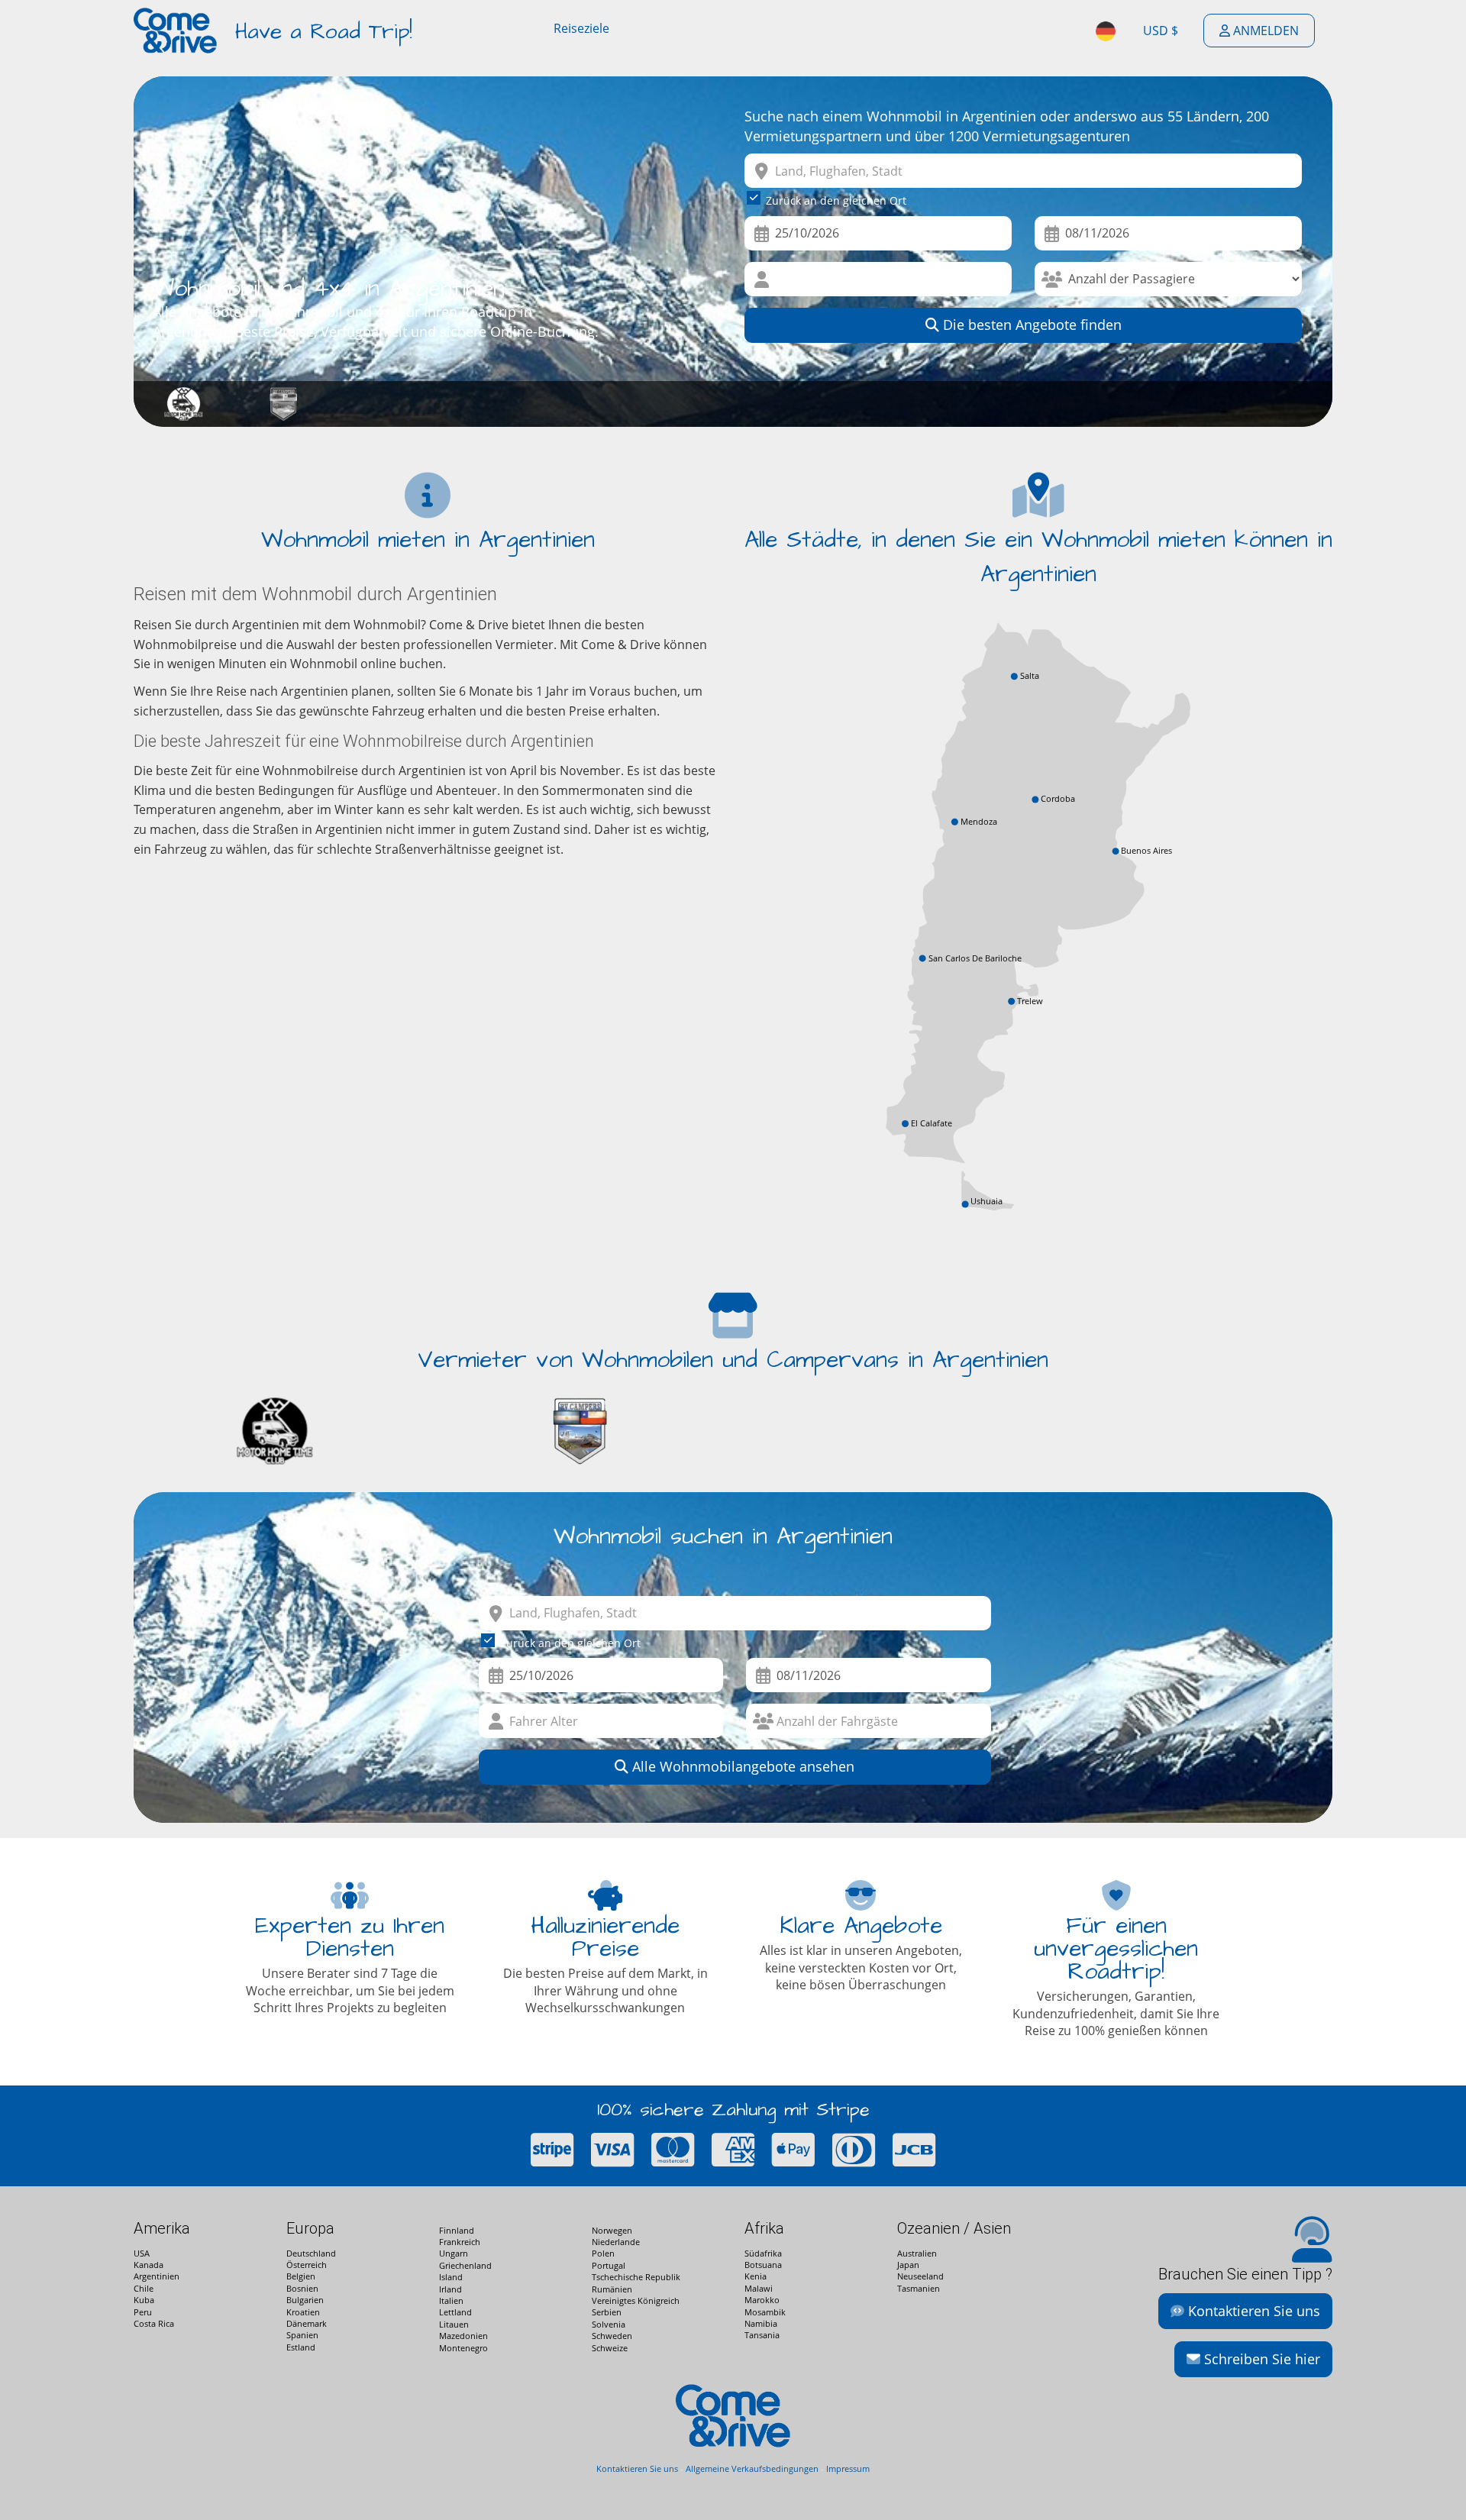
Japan (908, 2265)
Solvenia (609, 2324)
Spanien (302, 2335)
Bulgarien (305, 2300)
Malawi (759, 2288)
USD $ (1161, 31)
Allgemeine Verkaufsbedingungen (752, 2468)
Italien (451, 2300)
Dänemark (307, 2323)
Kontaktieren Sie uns (1252, 2311)
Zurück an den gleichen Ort (836, 200)
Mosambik (765, 2312)
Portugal (609, 2265)
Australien (917, 2253)
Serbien (607, 2312)
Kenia (756, 2276)
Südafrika (763, 2253)
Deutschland (311, 2253)
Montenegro (463, 2348)
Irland (450, 2289)
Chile (144, 2288)
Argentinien (157, 2276)
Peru (143, 2312)
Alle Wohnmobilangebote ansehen (741, 1766)
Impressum (848, 2468)
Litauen (454, 2324)
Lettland (455, 2312)
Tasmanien (919, 2288)
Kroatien (303, 2312)
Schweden (612, 2336)
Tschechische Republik (636, 2277)
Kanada (149, 2265)
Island (451, 2277)
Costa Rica (154, 2323)
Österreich (307, 2265)
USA (142, 2253)
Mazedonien (463, 2336)
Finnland (457, 2230)
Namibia (761, 2323)
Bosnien (302, 2288)
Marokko (762, 2300)
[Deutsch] (1107, 31)
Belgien (301, 2276)
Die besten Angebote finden (1030, 325)
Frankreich (460, 2242)
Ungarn (454, 2253)
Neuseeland (920, 2276)
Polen (603, 2253)
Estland (301, 2347)
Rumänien (612, 2289)
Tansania (762, 2335)
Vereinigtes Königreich (636, 2300)
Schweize (610, 2348)
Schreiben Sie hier (1260, 2359)
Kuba (144, 2300)
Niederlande (616, 2242)
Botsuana (763, 2265)
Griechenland (465, 2265)
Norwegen (612, 2230)
